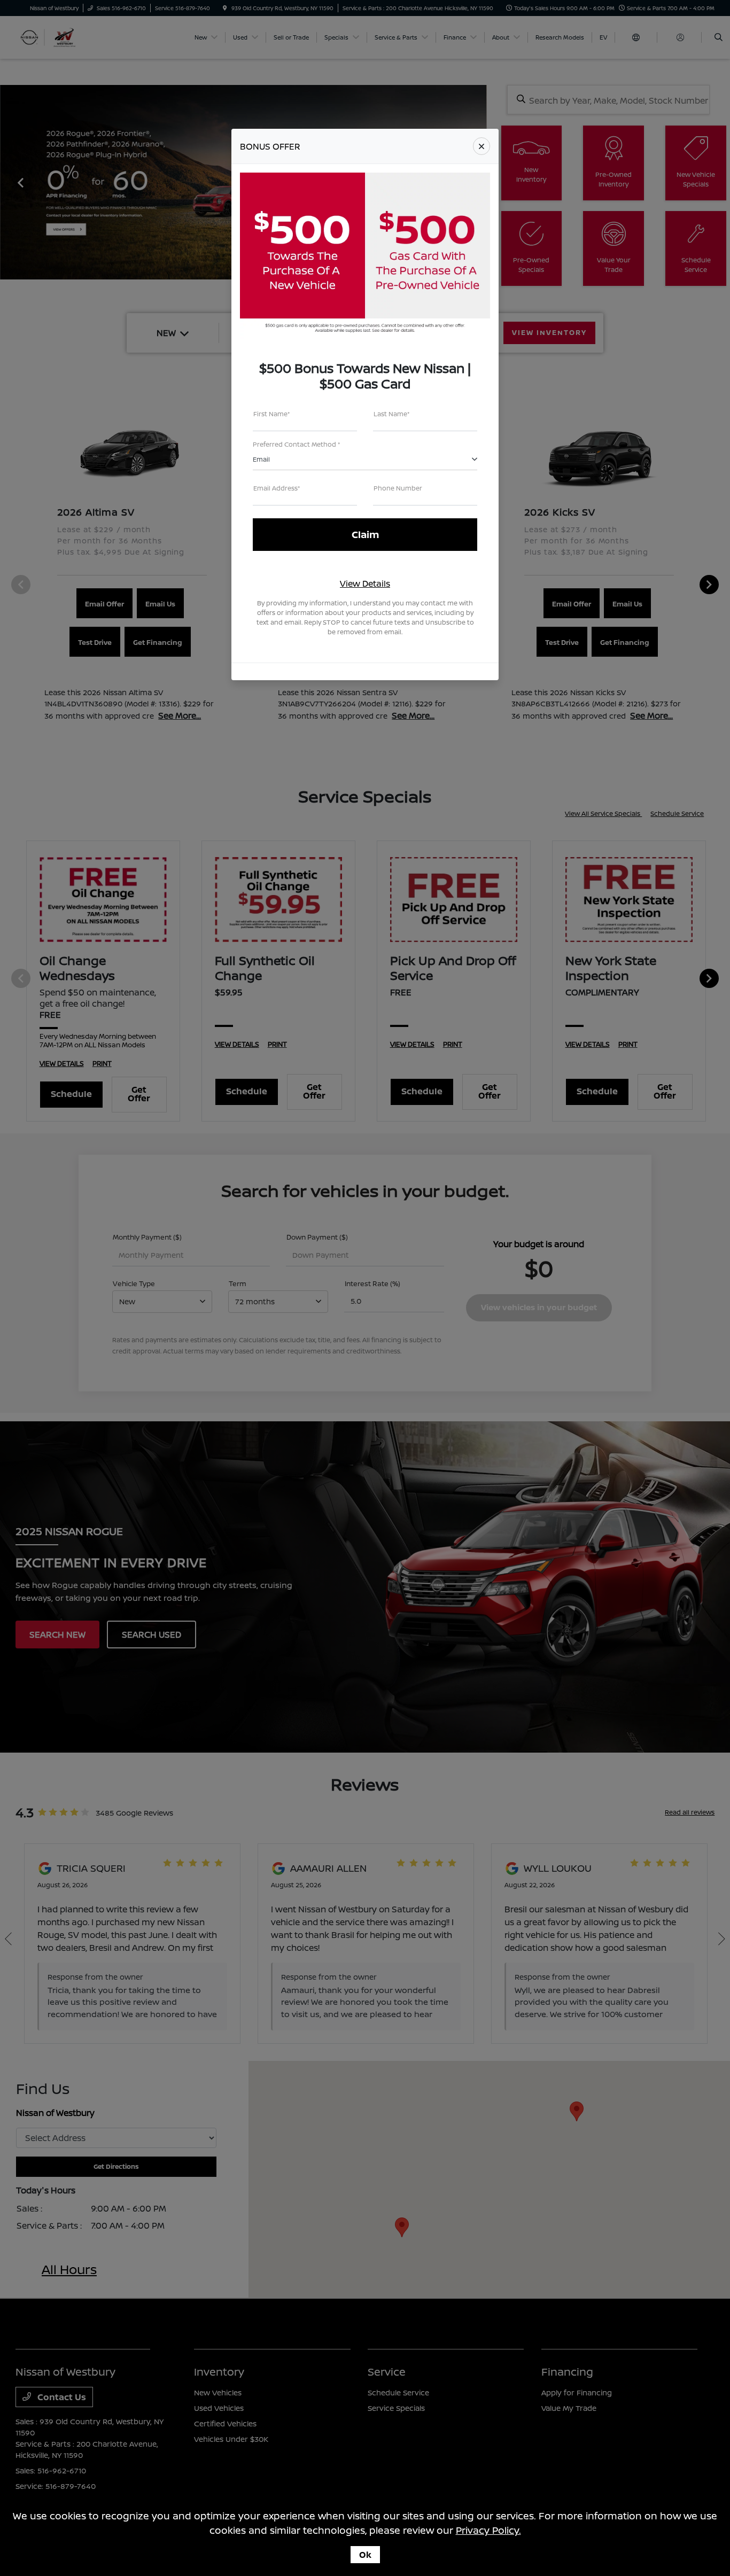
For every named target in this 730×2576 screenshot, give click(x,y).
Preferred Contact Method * (297, 444)
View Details (365, 583)
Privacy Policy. (488, 2530)
